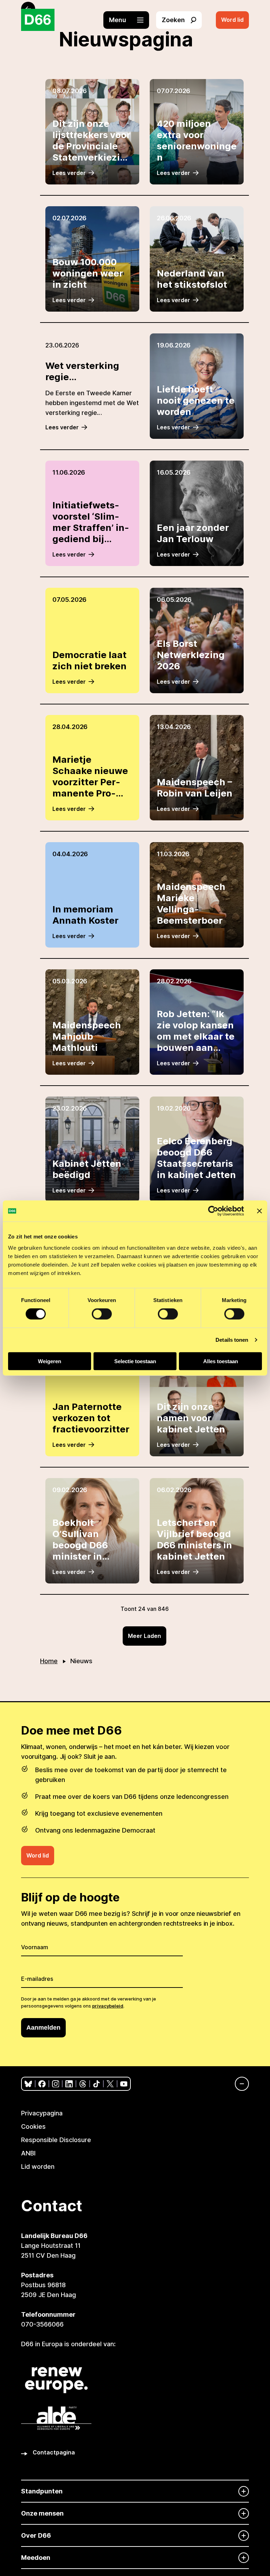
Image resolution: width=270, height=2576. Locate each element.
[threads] (83, 2084)
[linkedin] (69, 2084)
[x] (110, 2084)
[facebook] (42, 2084)
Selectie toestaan (135, 1361)
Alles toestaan (221, 1361)
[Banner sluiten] (259, 1211)
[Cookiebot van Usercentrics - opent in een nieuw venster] (213, 1211)
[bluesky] (28, 2084)
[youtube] (124, 2084)
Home (49, 1661)
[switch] (102, 1314)
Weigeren (50, 1361)
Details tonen (232, 1340)
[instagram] (56, 2084)
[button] (130, 20)
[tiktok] (97, 2084)
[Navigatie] (238, 2084)
